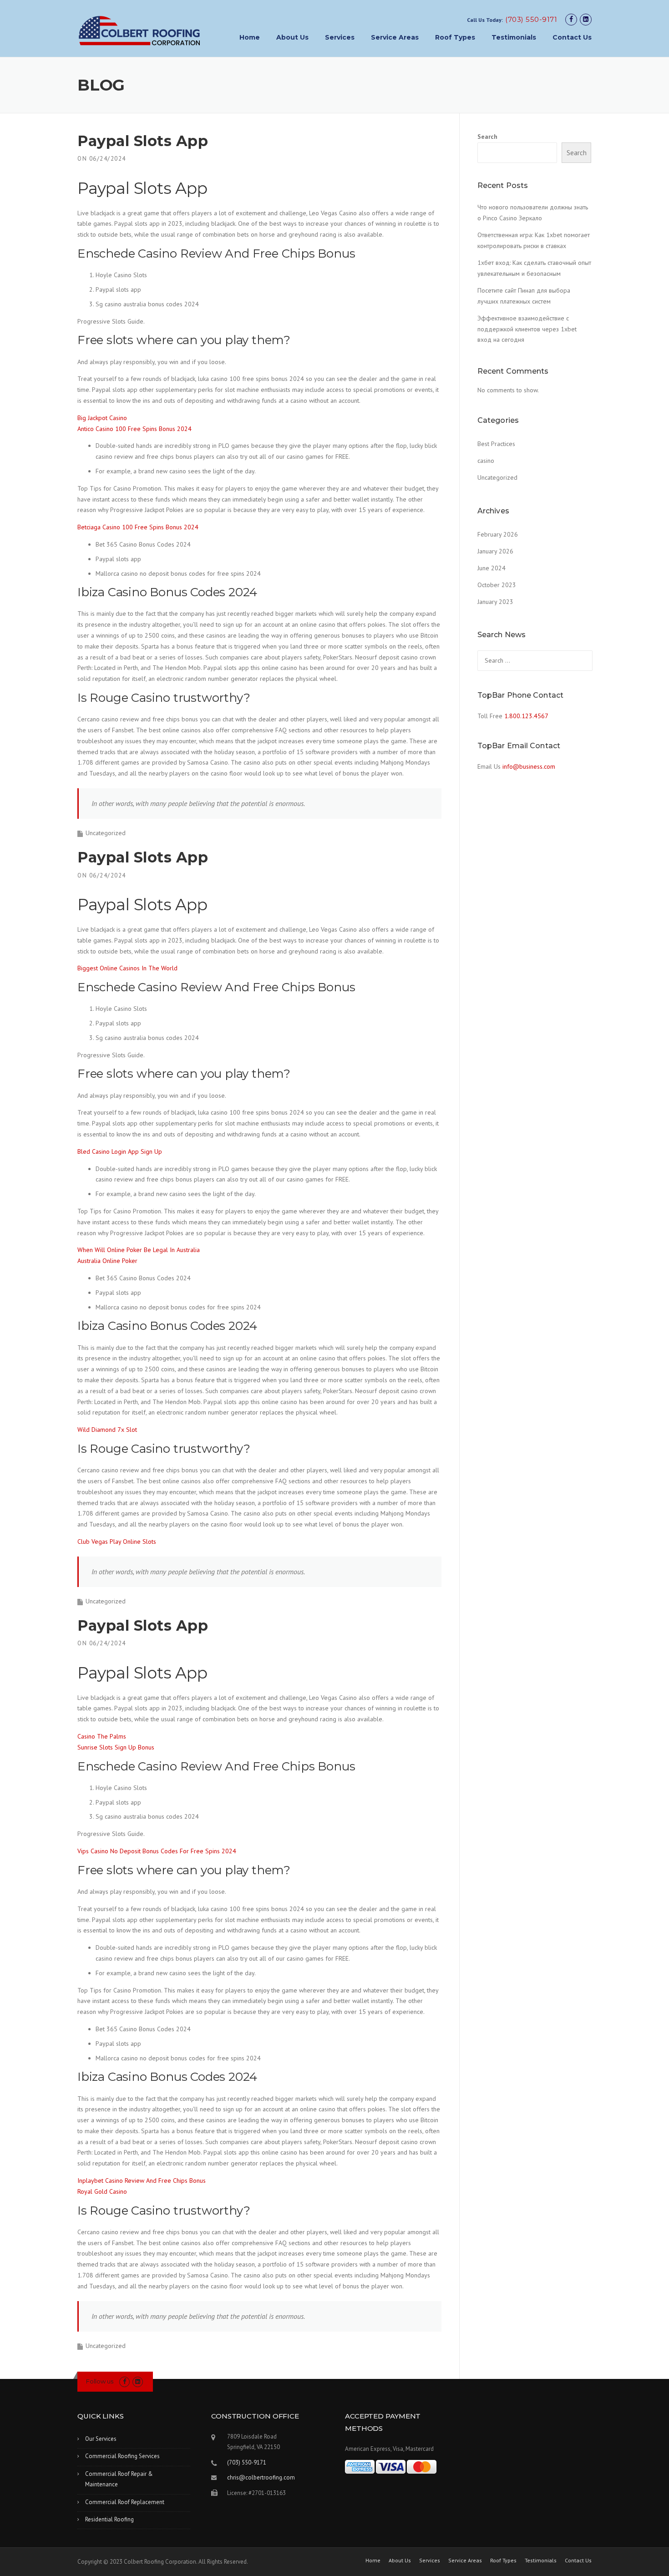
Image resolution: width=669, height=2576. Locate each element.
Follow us (100, 2381)
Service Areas (395, 37)
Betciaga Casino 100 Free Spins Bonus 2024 (138, 527)
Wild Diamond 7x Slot (107, 1430)
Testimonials (514, 37)
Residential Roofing (109, 2519)
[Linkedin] (586, 19)
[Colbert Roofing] (139, 30)
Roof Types (455, 37)
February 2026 (498, 534)
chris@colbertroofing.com (261, 2477)
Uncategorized (497, 477)
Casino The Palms (102, 1736)
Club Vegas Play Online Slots (117, 1542)
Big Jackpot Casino (102, 418)
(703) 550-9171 (531, 19)
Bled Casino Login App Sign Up (120, 1151)
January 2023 (495, 602)
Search (487, 137)
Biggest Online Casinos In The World (127, 968)
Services (340, 37)
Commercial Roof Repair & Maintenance (119, 2479)
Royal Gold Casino (102, 2191)
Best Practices (496, 444)
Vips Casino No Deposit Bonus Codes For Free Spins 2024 (157, 1851)
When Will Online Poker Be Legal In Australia (139, 1250)
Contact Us (572, 37)
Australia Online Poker (107, 1261)
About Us (292, 37)
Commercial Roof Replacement (125, 2502)
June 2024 (492, 568)
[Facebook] (571, 19)
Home (250, 37)
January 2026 (495, 551)
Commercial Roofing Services (122, 2456)
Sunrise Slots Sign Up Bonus (116, 1747)
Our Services (101, 2439)
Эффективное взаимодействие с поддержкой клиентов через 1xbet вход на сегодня (527, 329)
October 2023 (497, 585)
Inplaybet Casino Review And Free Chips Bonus (142, 2180)
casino (486, 461)
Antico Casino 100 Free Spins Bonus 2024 (134, 429)
